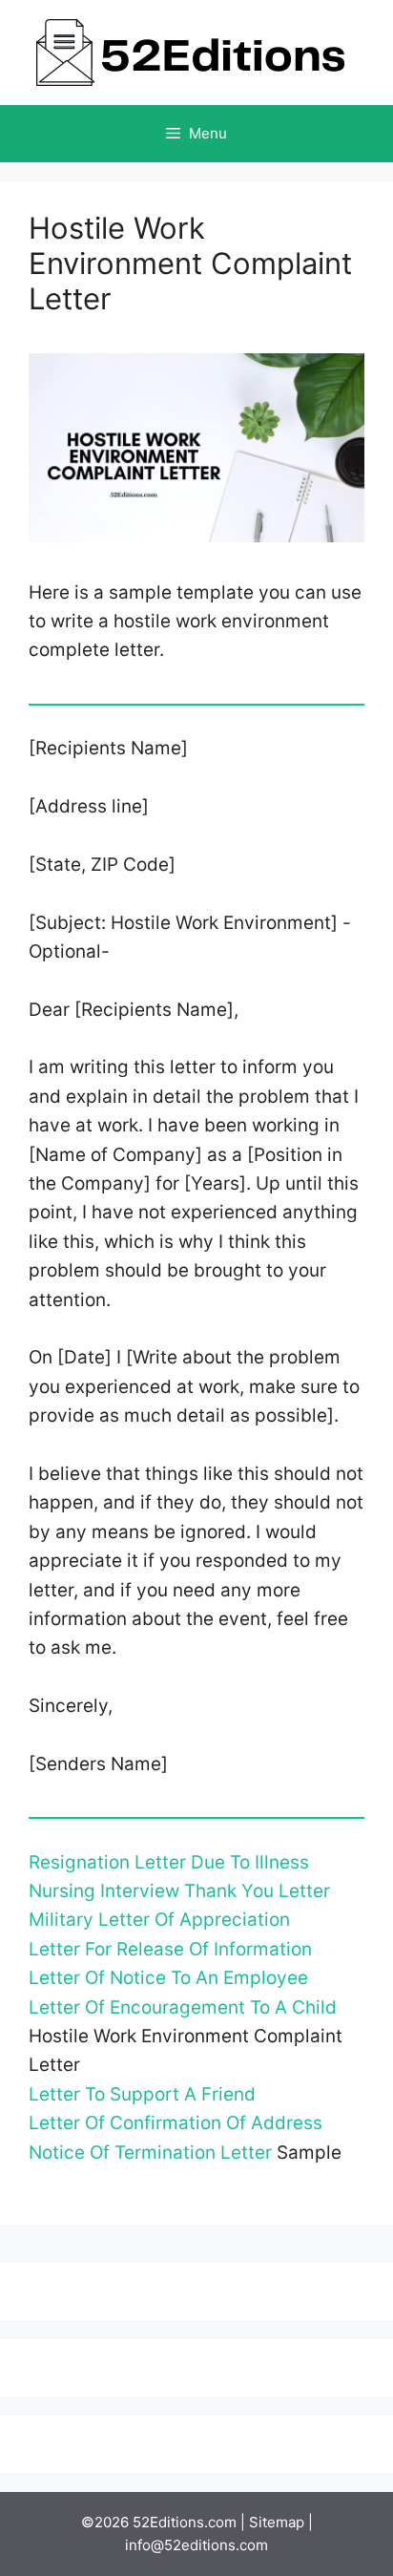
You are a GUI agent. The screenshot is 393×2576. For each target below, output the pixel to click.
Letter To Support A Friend (142, 2094)
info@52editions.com (196, 2545)
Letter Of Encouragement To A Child (183, 2007)
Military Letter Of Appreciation (159, 1920)
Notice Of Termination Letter (150, 2153)
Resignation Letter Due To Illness (169, 1862)
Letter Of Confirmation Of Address (176, 2123)
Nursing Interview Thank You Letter (179, 1891)
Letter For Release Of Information (170, 1949)
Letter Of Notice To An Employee (168, 1978)
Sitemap (277, 2522)
